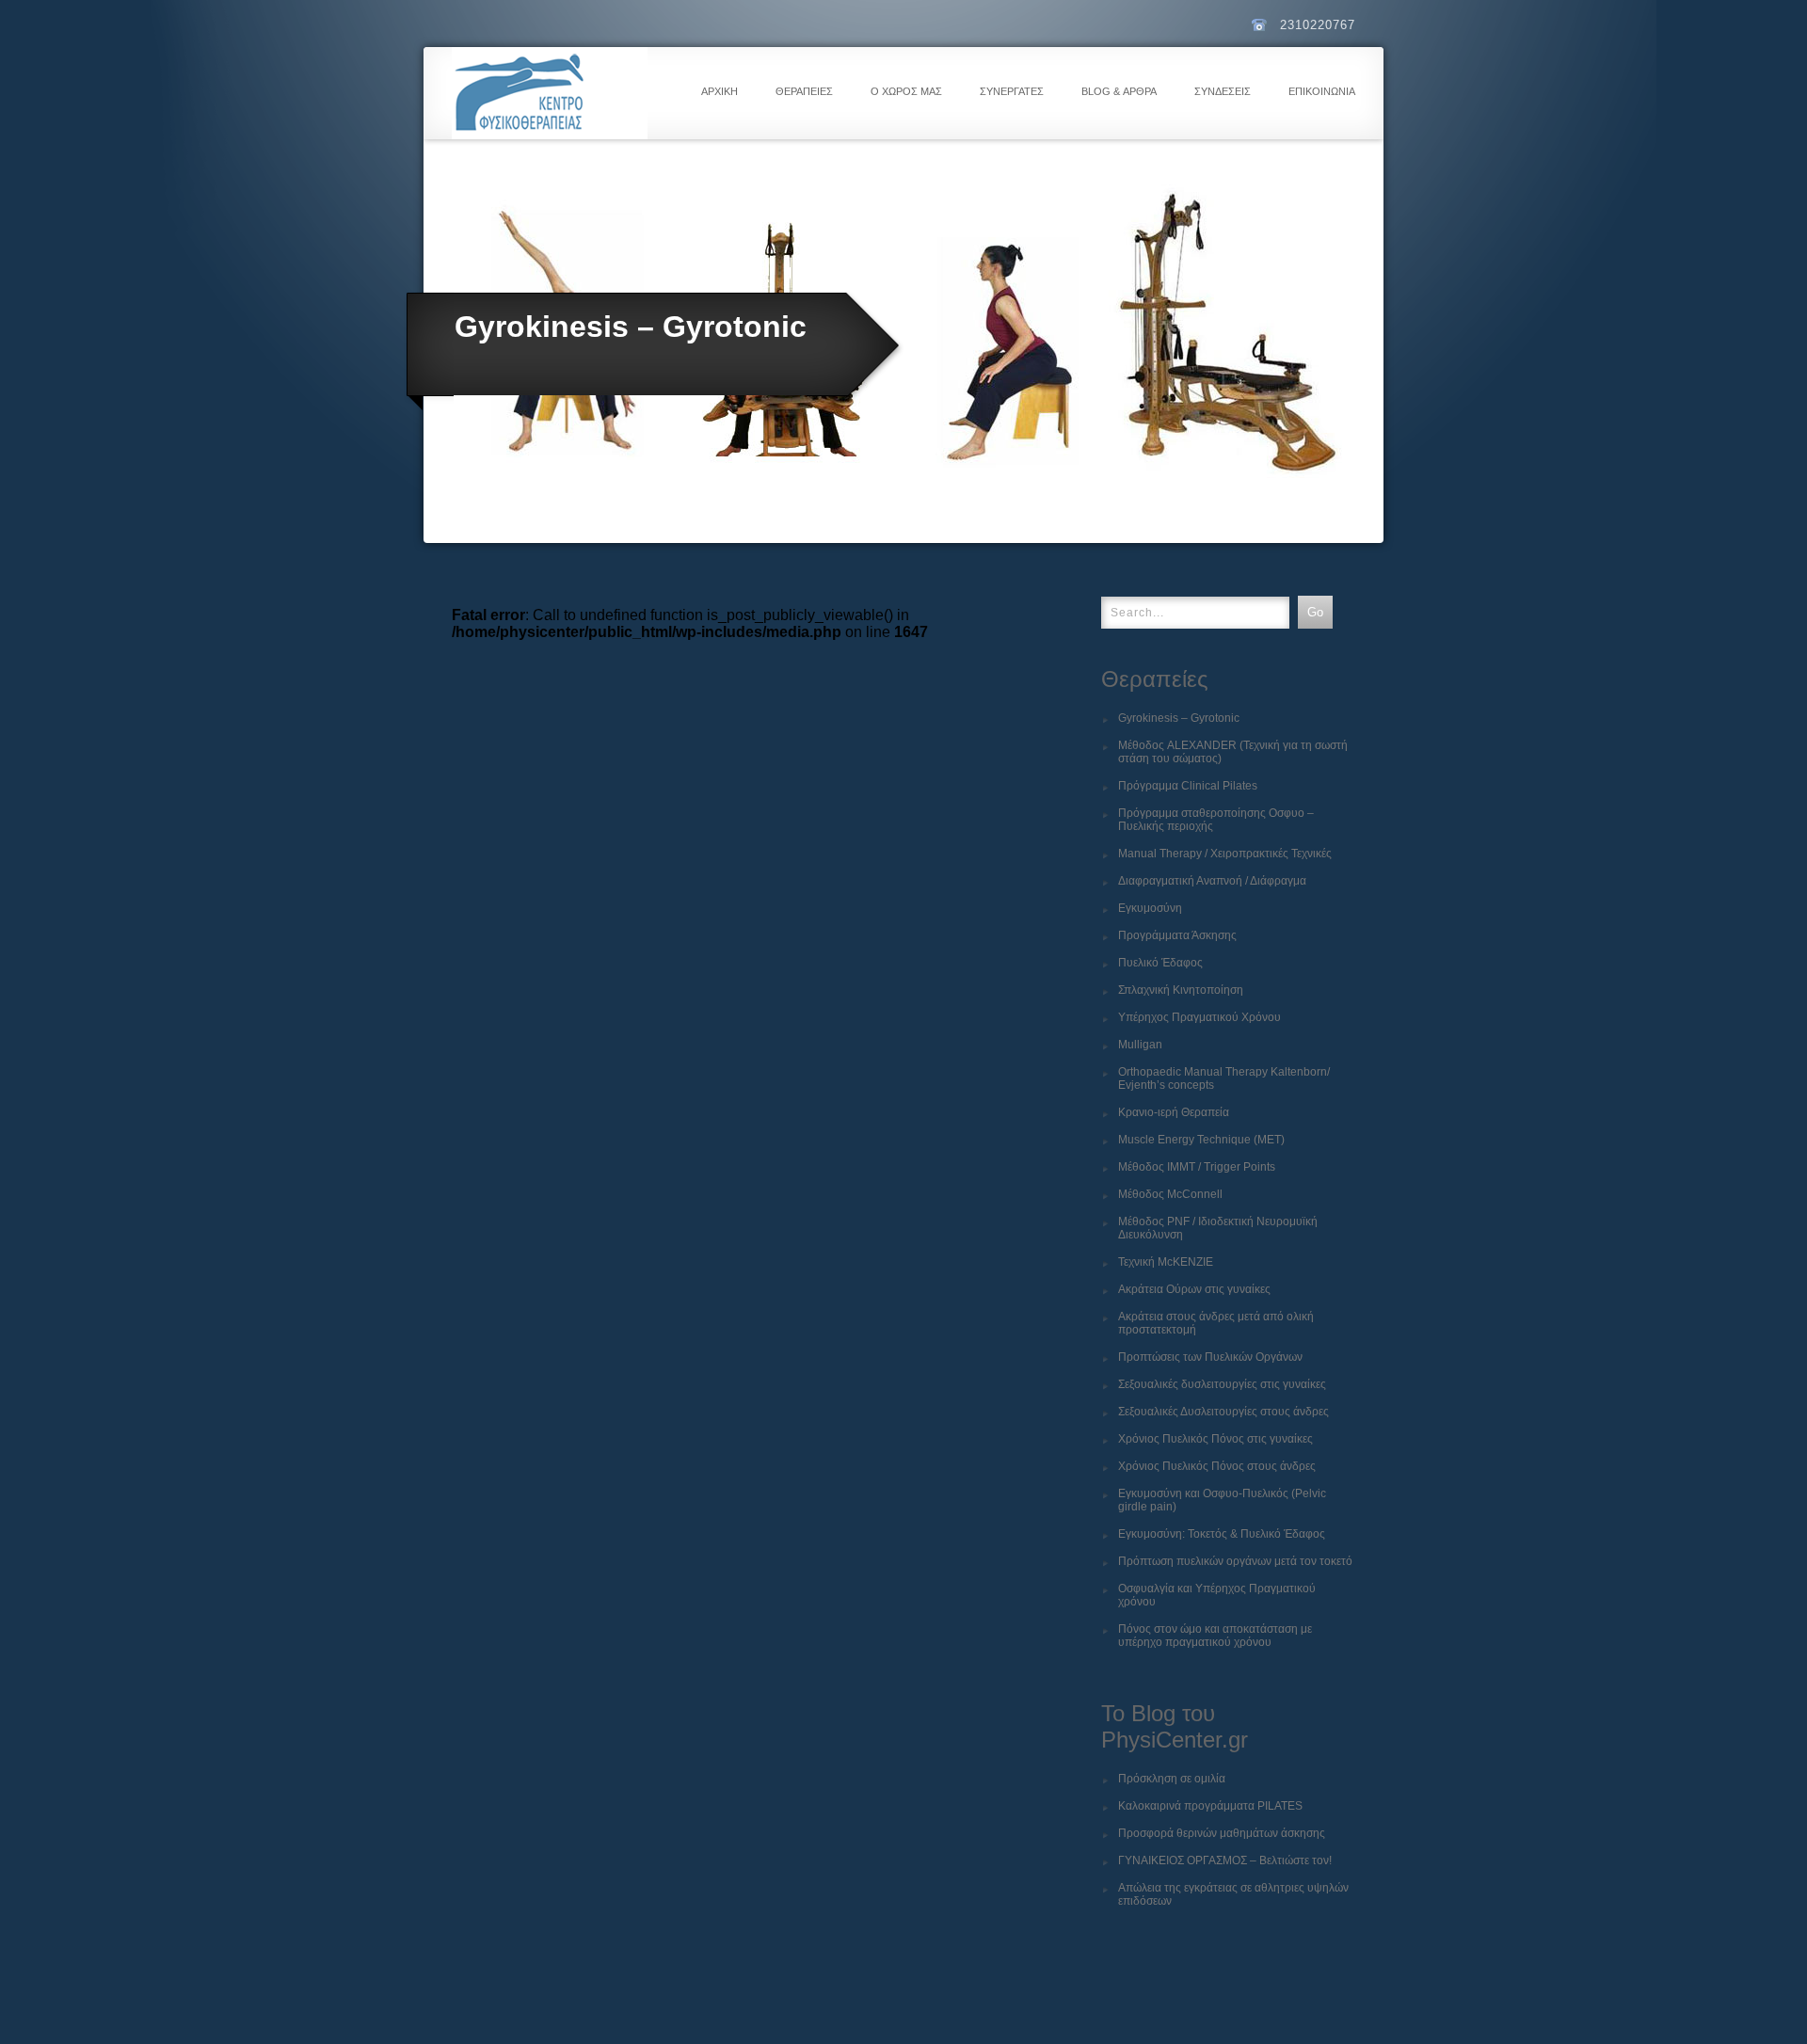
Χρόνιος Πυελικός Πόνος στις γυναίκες (1215, 1439)
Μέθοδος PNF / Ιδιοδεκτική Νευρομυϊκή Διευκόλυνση (1218, 1228)
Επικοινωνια (1322, 91)
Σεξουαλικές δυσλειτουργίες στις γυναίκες (1222, 1384)
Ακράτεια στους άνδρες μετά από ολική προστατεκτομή (1216, 1323)
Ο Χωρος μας (906, 91)
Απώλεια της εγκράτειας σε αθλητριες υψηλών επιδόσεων (1233, 1894)
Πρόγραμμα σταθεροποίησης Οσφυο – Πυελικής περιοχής (1216, 820)
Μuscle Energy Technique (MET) (1201, 1140)
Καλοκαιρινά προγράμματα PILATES (1210, 1806)
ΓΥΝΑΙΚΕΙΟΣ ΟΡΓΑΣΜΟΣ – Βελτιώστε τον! (1225, 1860)
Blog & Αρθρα (1119, 91)
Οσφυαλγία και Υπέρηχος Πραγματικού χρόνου (1217, 1595)
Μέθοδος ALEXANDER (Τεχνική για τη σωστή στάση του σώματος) (1233, 752)
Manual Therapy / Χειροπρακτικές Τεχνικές (1225, 854)
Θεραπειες (804, 91)
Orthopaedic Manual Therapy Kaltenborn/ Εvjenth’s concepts (1224, 1078)
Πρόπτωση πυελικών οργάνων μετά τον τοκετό (1235, 1561)
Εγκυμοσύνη (1150, 908)
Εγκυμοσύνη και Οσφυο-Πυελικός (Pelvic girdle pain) (1222, 1500)
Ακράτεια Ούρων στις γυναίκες (1194, 1289)
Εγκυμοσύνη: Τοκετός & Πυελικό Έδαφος (1222, 1534)
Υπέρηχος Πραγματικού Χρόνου (1199, 1017)
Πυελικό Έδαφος (1160, 963)
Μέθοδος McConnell (1170, 1194)
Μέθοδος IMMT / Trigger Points (1197, 1167)
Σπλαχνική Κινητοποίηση (1181, 990)
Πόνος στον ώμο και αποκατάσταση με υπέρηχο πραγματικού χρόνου (1215, 1636)
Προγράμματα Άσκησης (1177, 935)
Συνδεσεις (1223, 91)
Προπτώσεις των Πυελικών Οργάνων (1210, 1357)
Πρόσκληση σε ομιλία (1172, 1779)
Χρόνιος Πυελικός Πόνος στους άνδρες (1217, 1466)
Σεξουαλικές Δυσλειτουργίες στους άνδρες (1223, 1412)
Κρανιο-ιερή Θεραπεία (1174, 1112)
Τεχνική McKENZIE (1166, 1262)
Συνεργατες (1012, 91)
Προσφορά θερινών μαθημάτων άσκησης (1222, 1833)
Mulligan (1140, 1045)
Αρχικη (720, 91)
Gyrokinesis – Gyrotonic (1179, 718)
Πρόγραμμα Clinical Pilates (1188, 786)
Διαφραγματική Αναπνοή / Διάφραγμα (1212, 881)
